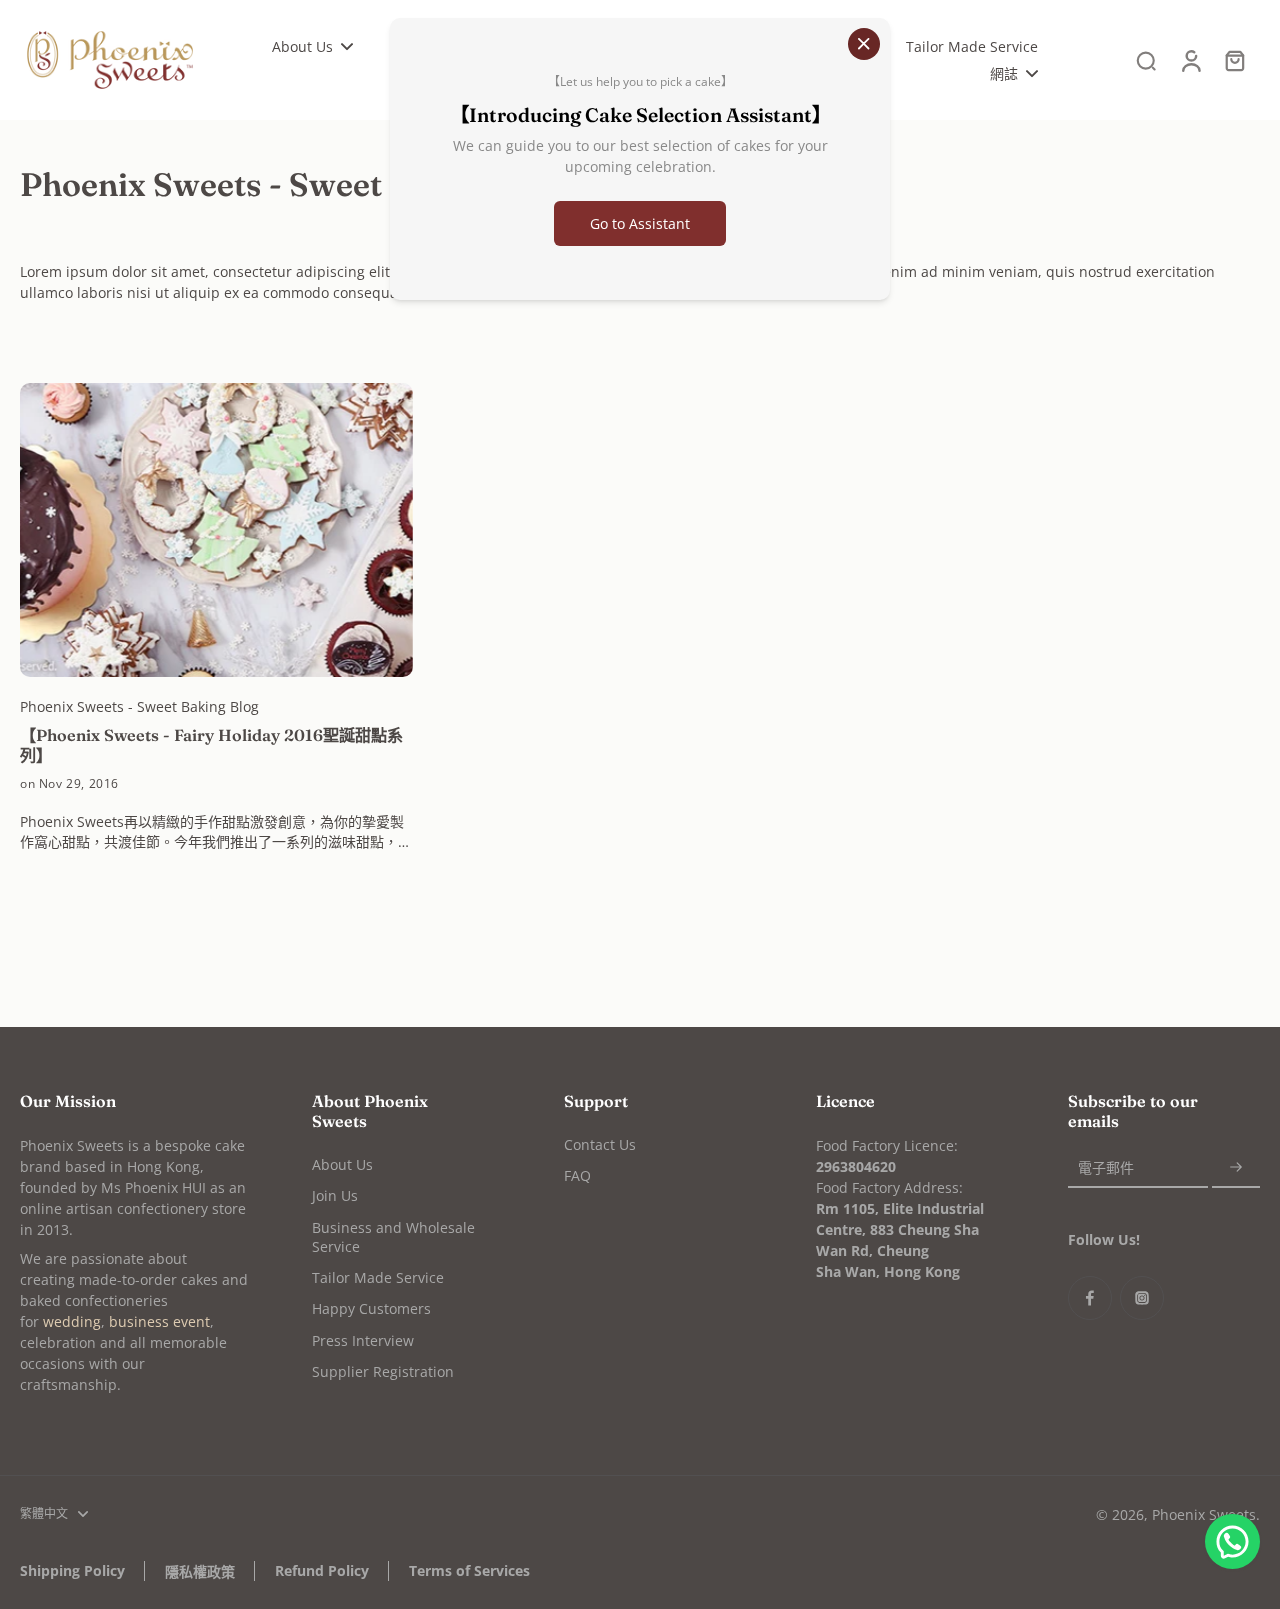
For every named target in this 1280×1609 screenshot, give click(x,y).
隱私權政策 (200, 1571)
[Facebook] (1090, 1298)
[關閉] (864, 44)
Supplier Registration (383, 1371)
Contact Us (600, 1144)
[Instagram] (1142, 1298)
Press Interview (363, 1340)
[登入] (1190, 60)
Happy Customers (371, 1308)
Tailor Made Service (378, 1277)
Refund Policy (322, 1570)
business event (159, 1321)
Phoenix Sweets (1204, 1514)
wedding (72, 1321)
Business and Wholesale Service (393, 1237)
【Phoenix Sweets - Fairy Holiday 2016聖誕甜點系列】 (211, 745)
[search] (1146, 60)
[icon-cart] (1234, 60)
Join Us (335, 1195)
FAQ (577, 1175)
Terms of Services (469, 1570)
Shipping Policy (72, 1570)
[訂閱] (1236, 1167)
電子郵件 (1106, 1167)
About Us (342, 1164)
